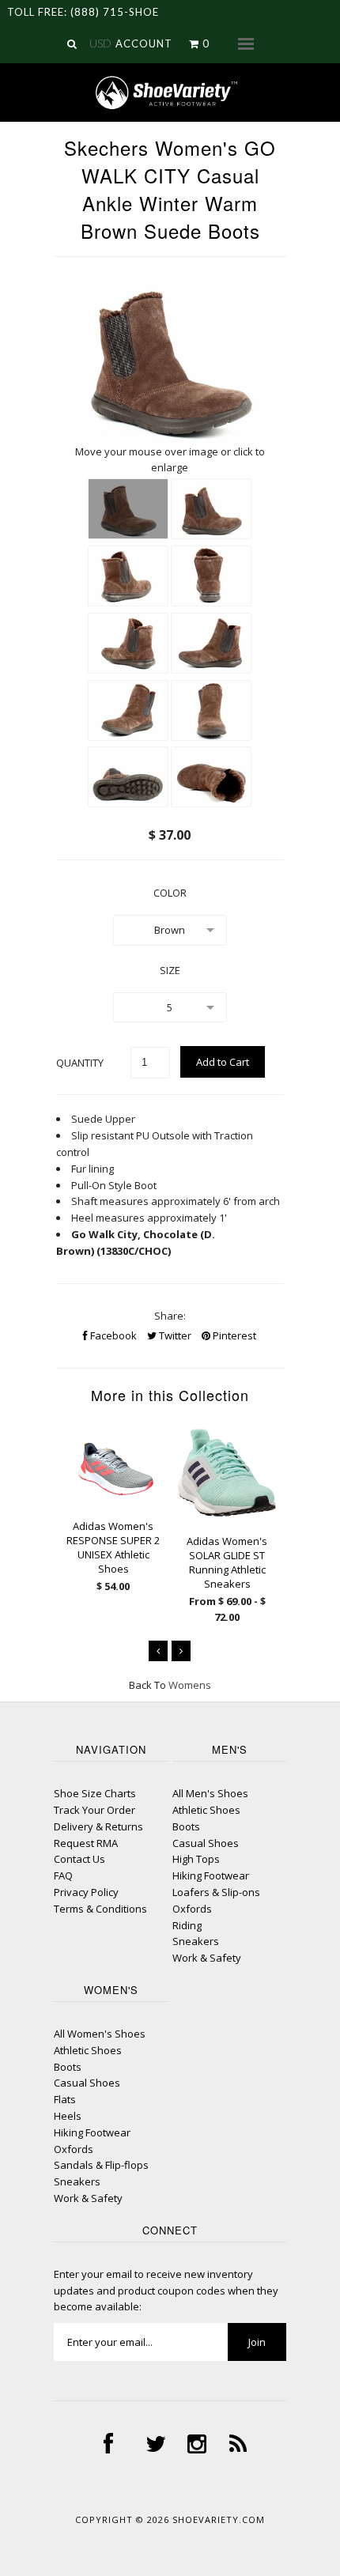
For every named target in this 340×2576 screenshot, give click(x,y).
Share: (170, 1316)
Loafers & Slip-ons (216, 1892)
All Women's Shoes (100, 2034)
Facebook (112, 1335)
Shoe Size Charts (95, 1793)
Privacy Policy (86, 1892)
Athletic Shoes (206, 1810)
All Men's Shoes (210, 1793)
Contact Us (79, 1859)
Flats (65, 2099)
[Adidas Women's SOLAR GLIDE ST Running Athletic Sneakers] (227, 1513)
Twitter (174, 1335)
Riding (187, 1925)
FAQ (63, 1875)
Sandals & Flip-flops (101, 2165)
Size (170, 970)
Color (170, 893)
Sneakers (196, 1941)
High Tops (196, 1859)
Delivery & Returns (98, 1826)
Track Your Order (94, 1810)
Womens (190, 1685)
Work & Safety (207, 1958)
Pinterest (233, 1335)
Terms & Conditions (100, 1909)
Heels (68, 2116)
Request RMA (86, 1843)
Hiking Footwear (211, 1875)
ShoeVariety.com (219, 2519)
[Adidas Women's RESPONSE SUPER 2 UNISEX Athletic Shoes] (113, 1498)
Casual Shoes (206, 1843)
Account (144, 43)
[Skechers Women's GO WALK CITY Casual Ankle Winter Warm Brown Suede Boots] (128, 509)
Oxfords (192, 1909)
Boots (186, 1826)
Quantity (80, 1063)
